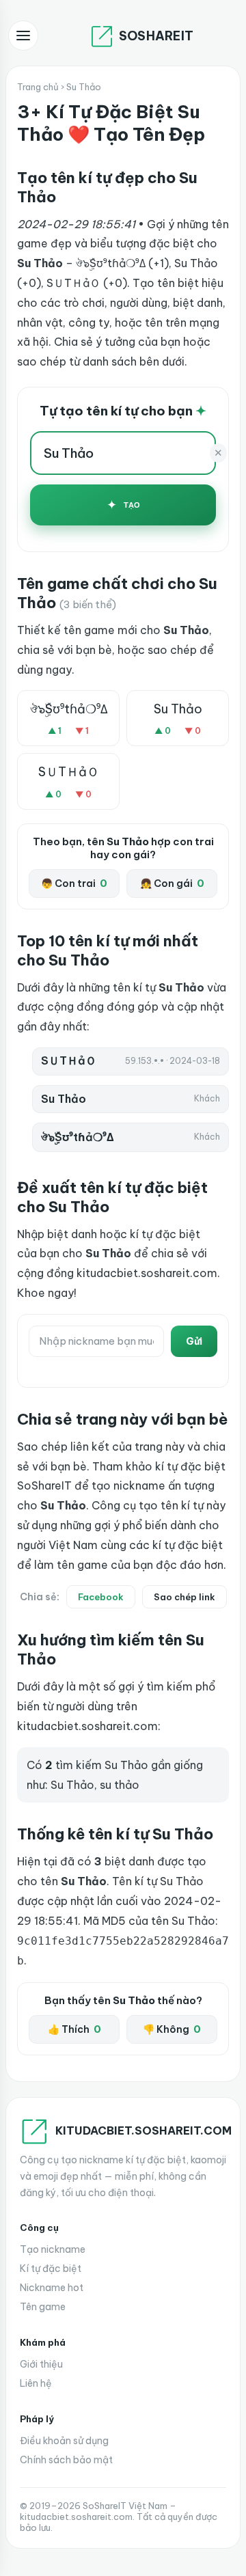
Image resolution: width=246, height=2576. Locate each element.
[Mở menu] (23, 36)
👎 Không (172, 2029)
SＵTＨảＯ (69, 772)
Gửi (194, 1341)
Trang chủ (38, 87)
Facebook (101, 1597)
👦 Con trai (74, 883)
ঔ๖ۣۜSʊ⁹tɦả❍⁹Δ (69, 709)
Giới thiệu (41, 2364)
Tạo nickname (53, 2249)
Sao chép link (184, 1597)
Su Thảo (178, 709)
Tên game (43, 2307)
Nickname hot (52, 2288)
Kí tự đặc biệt (51, 2269)
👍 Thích (74, 2029)
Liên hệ (36, 2383)
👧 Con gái (172, 883)
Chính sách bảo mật (66, 2460)
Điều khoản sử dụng (64, 2441)
